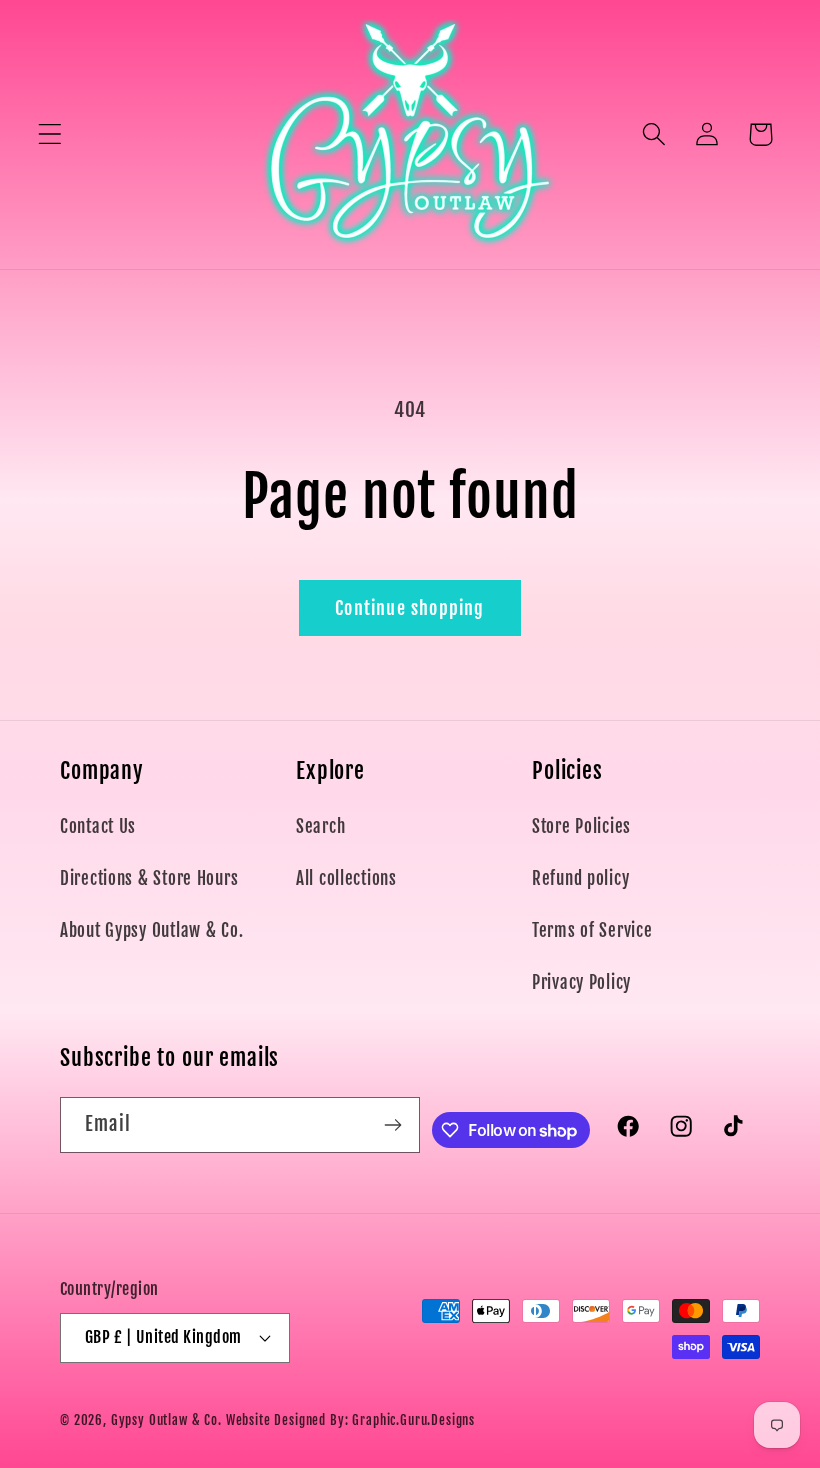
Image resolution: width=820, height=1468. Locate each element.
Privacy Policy (581, 982)
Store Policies (581, 826)
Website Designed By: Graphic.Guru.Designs (350, 1420)
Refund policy (580, 878)
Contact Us (98, 826)
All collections (346, 878)
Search (320, 826)
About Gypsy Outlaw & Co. (151, 930)
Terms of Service (592, 930)
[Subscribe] (393, 1125)
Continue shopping (409, 608)
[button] (50, 134)
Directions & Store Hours (149, 878)
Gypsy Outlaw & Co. (166, 1420)
